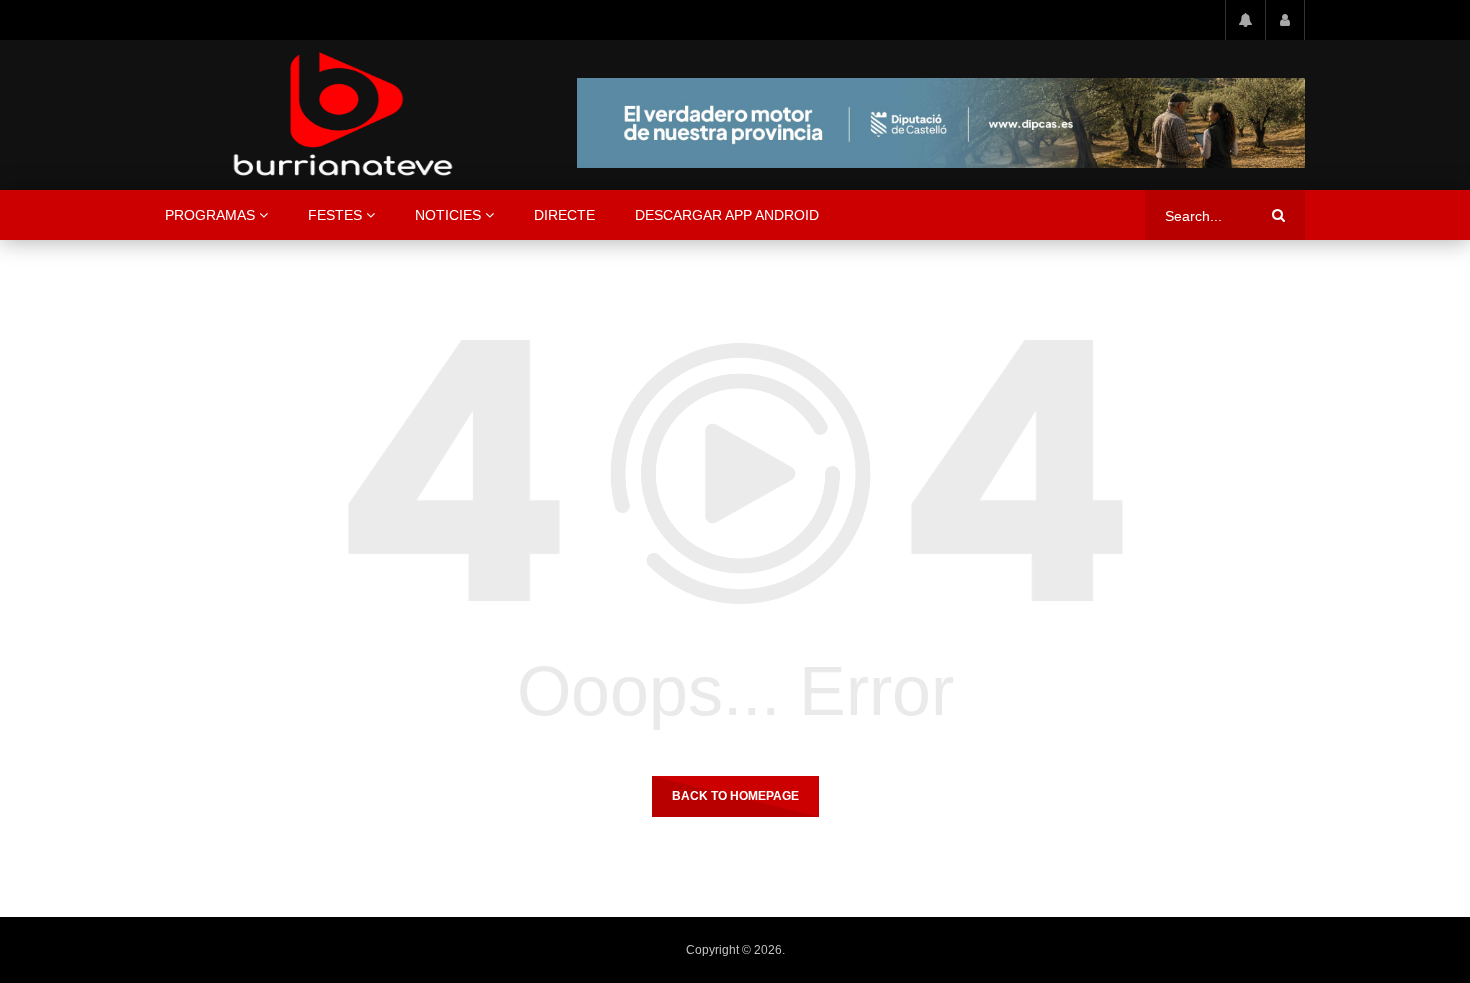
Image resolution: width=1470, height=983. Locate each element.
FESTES (335, 215)
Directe (564, 215)
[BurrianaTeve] (343, 115)
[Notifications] (1245, 20)
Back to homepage (735, 796)
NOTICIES (448, 215)
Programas (210, 215)
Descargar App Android (727, 215)
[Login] (1285, 20)
